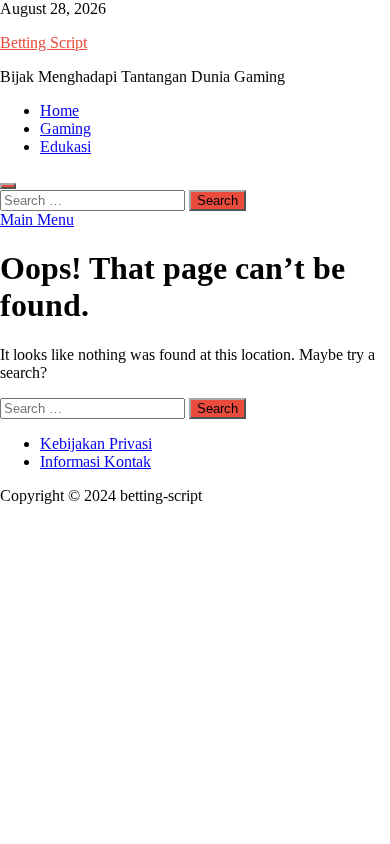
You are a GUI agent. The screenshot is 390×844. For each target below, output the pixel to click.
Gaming (65, 128)
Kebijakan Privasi (96, 443)
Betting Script (43, 42)
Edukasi (65, 146)
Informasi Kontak (95, 461)
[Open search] (8, 186)
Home (59, 110)
